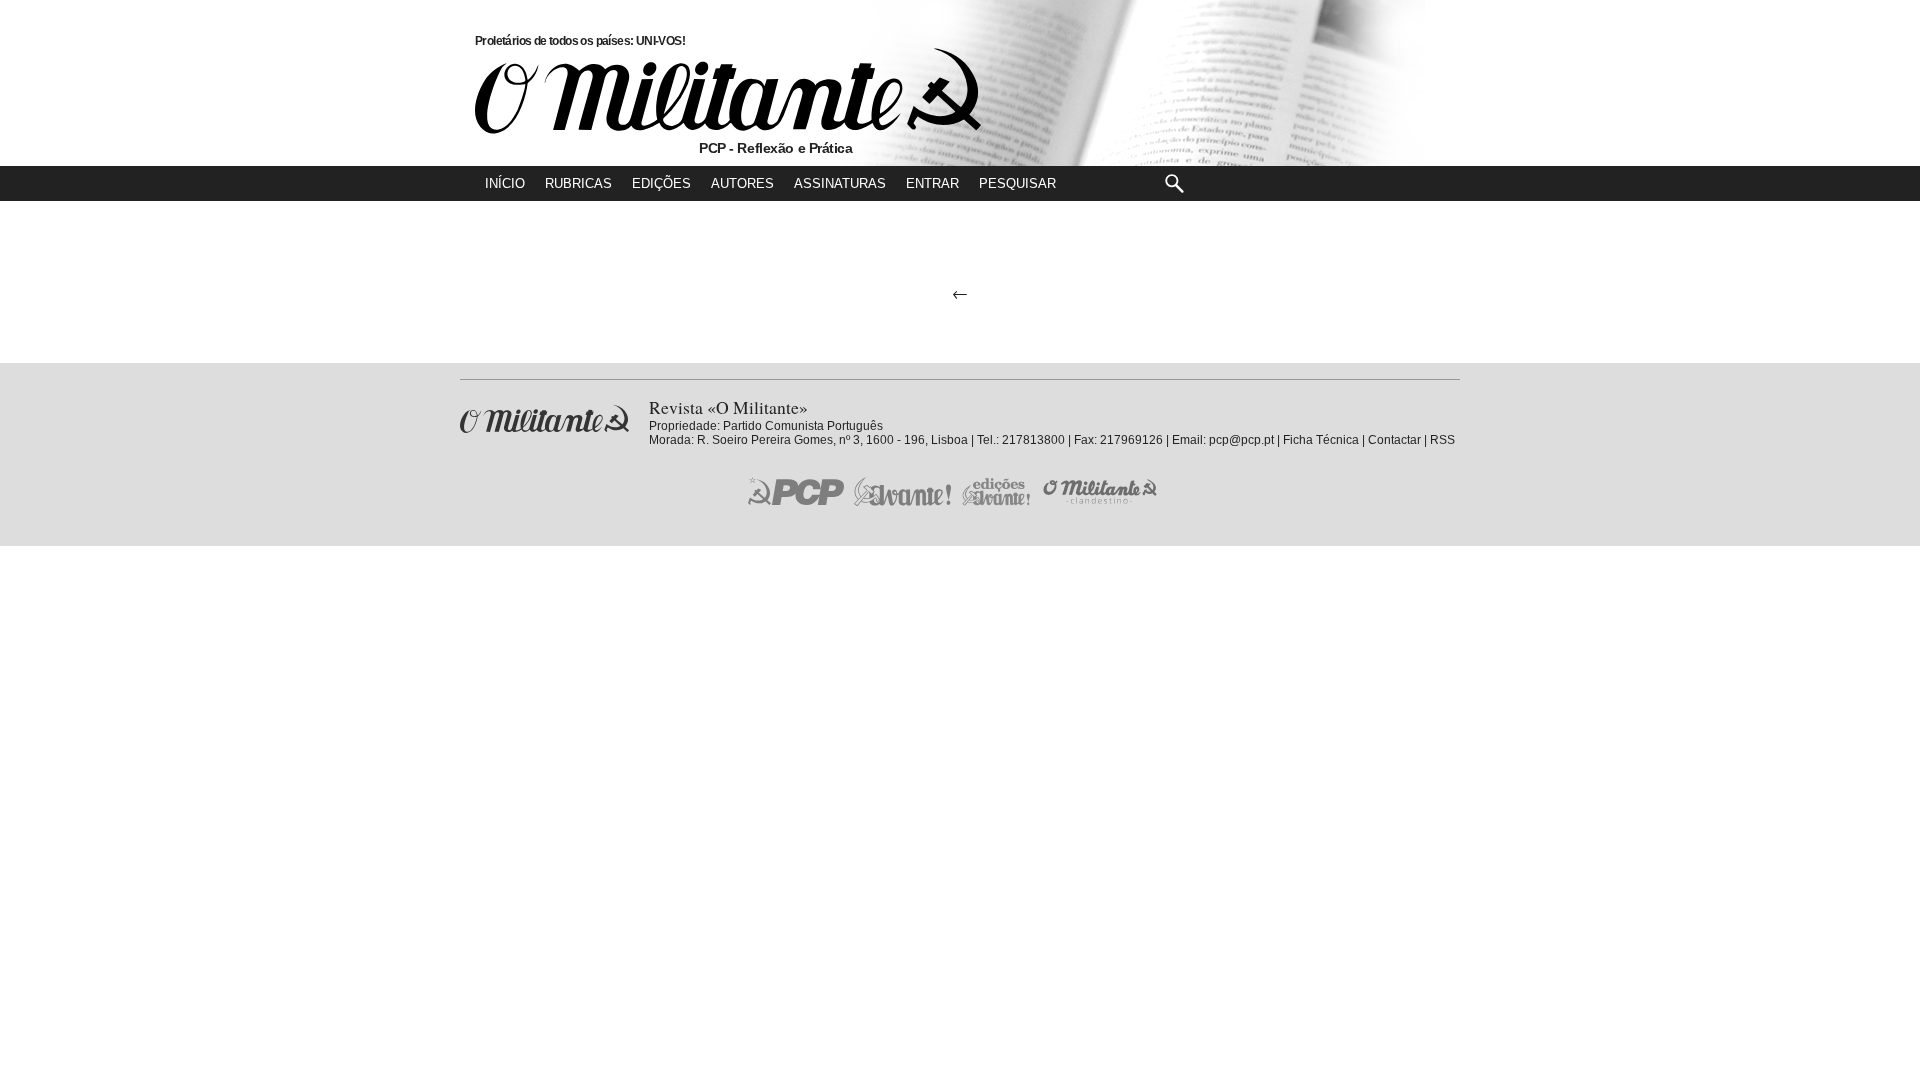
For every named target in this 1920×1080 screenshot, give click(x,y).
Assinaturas (840, 183)
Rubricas (578, 183)
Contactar (1394, 440)
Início (505, 183)
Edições (661, 183)
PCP (796, 491)
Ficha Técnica (1321, 440)
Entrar (932, 183)
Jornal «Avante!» (902, 491)
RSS (1442, 440)
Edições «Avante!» (996, 491)
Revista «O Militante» (544, 419)
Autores (742, 183)
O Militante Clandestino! (1102, 491)
